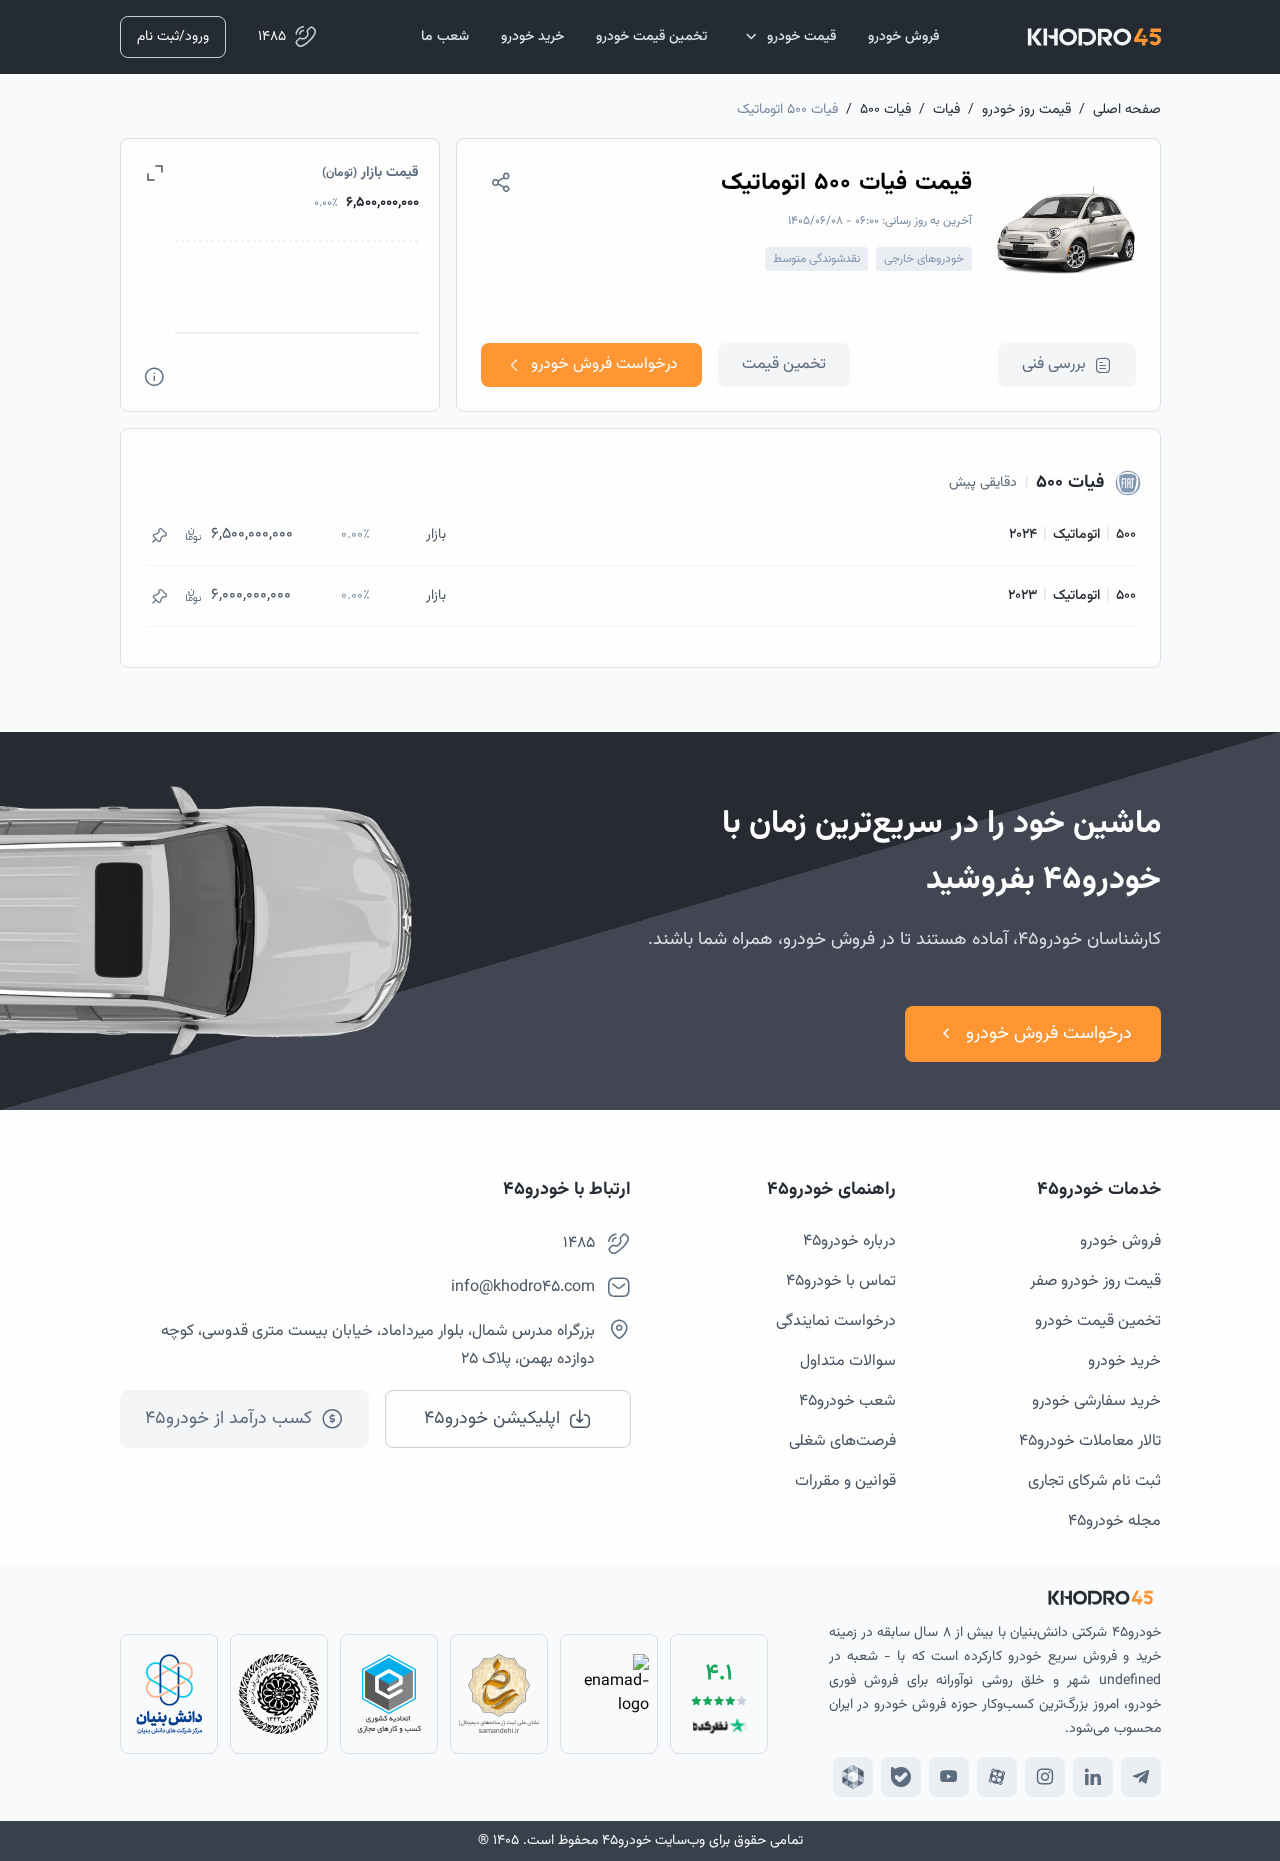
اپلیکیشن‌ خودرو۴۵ (492, 1419)
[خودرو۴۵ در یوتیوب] (949, 1777)
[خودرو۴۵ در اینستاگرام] (1045, 1777)
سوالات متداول (848, 1361)
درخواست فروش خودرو (604, 364)
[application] (280, 297)
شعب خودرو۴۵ (847, 1401)
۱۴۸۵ (272, 37)
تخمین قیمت (784, 364)
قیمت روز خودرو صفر (1095, 1281)
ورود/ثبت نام (173, 37)
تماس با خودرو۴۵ (841, 1281)
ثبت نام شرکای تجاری (1094, 1481)
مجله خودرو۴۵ (1114, 1521)
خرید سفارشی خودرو (1096, 1401)
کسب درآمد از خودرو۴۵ (228, 1419)
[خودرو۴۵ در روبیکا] (853, 1777)
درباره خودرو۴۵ (849, 1241)
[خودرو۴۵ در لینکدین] (1093, 1777)
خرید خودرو (1124, 1361)
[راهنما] (155, 377)
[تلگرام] (1141, 1777)
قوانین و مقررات (845, 1481)
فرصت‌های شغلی (842, 1441)
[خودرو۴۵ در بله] (901, 1777)
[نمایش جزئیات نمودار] (155, 173)
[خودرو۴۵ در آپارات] (997, 1777)
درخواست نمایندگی (836, 1321)
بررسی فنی (1054, 364)
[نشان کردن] (159, 535)
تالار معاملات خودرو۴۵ (1090, 1441)
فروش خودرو (1120, 1241)
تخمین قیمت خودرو (1098, 1321)
